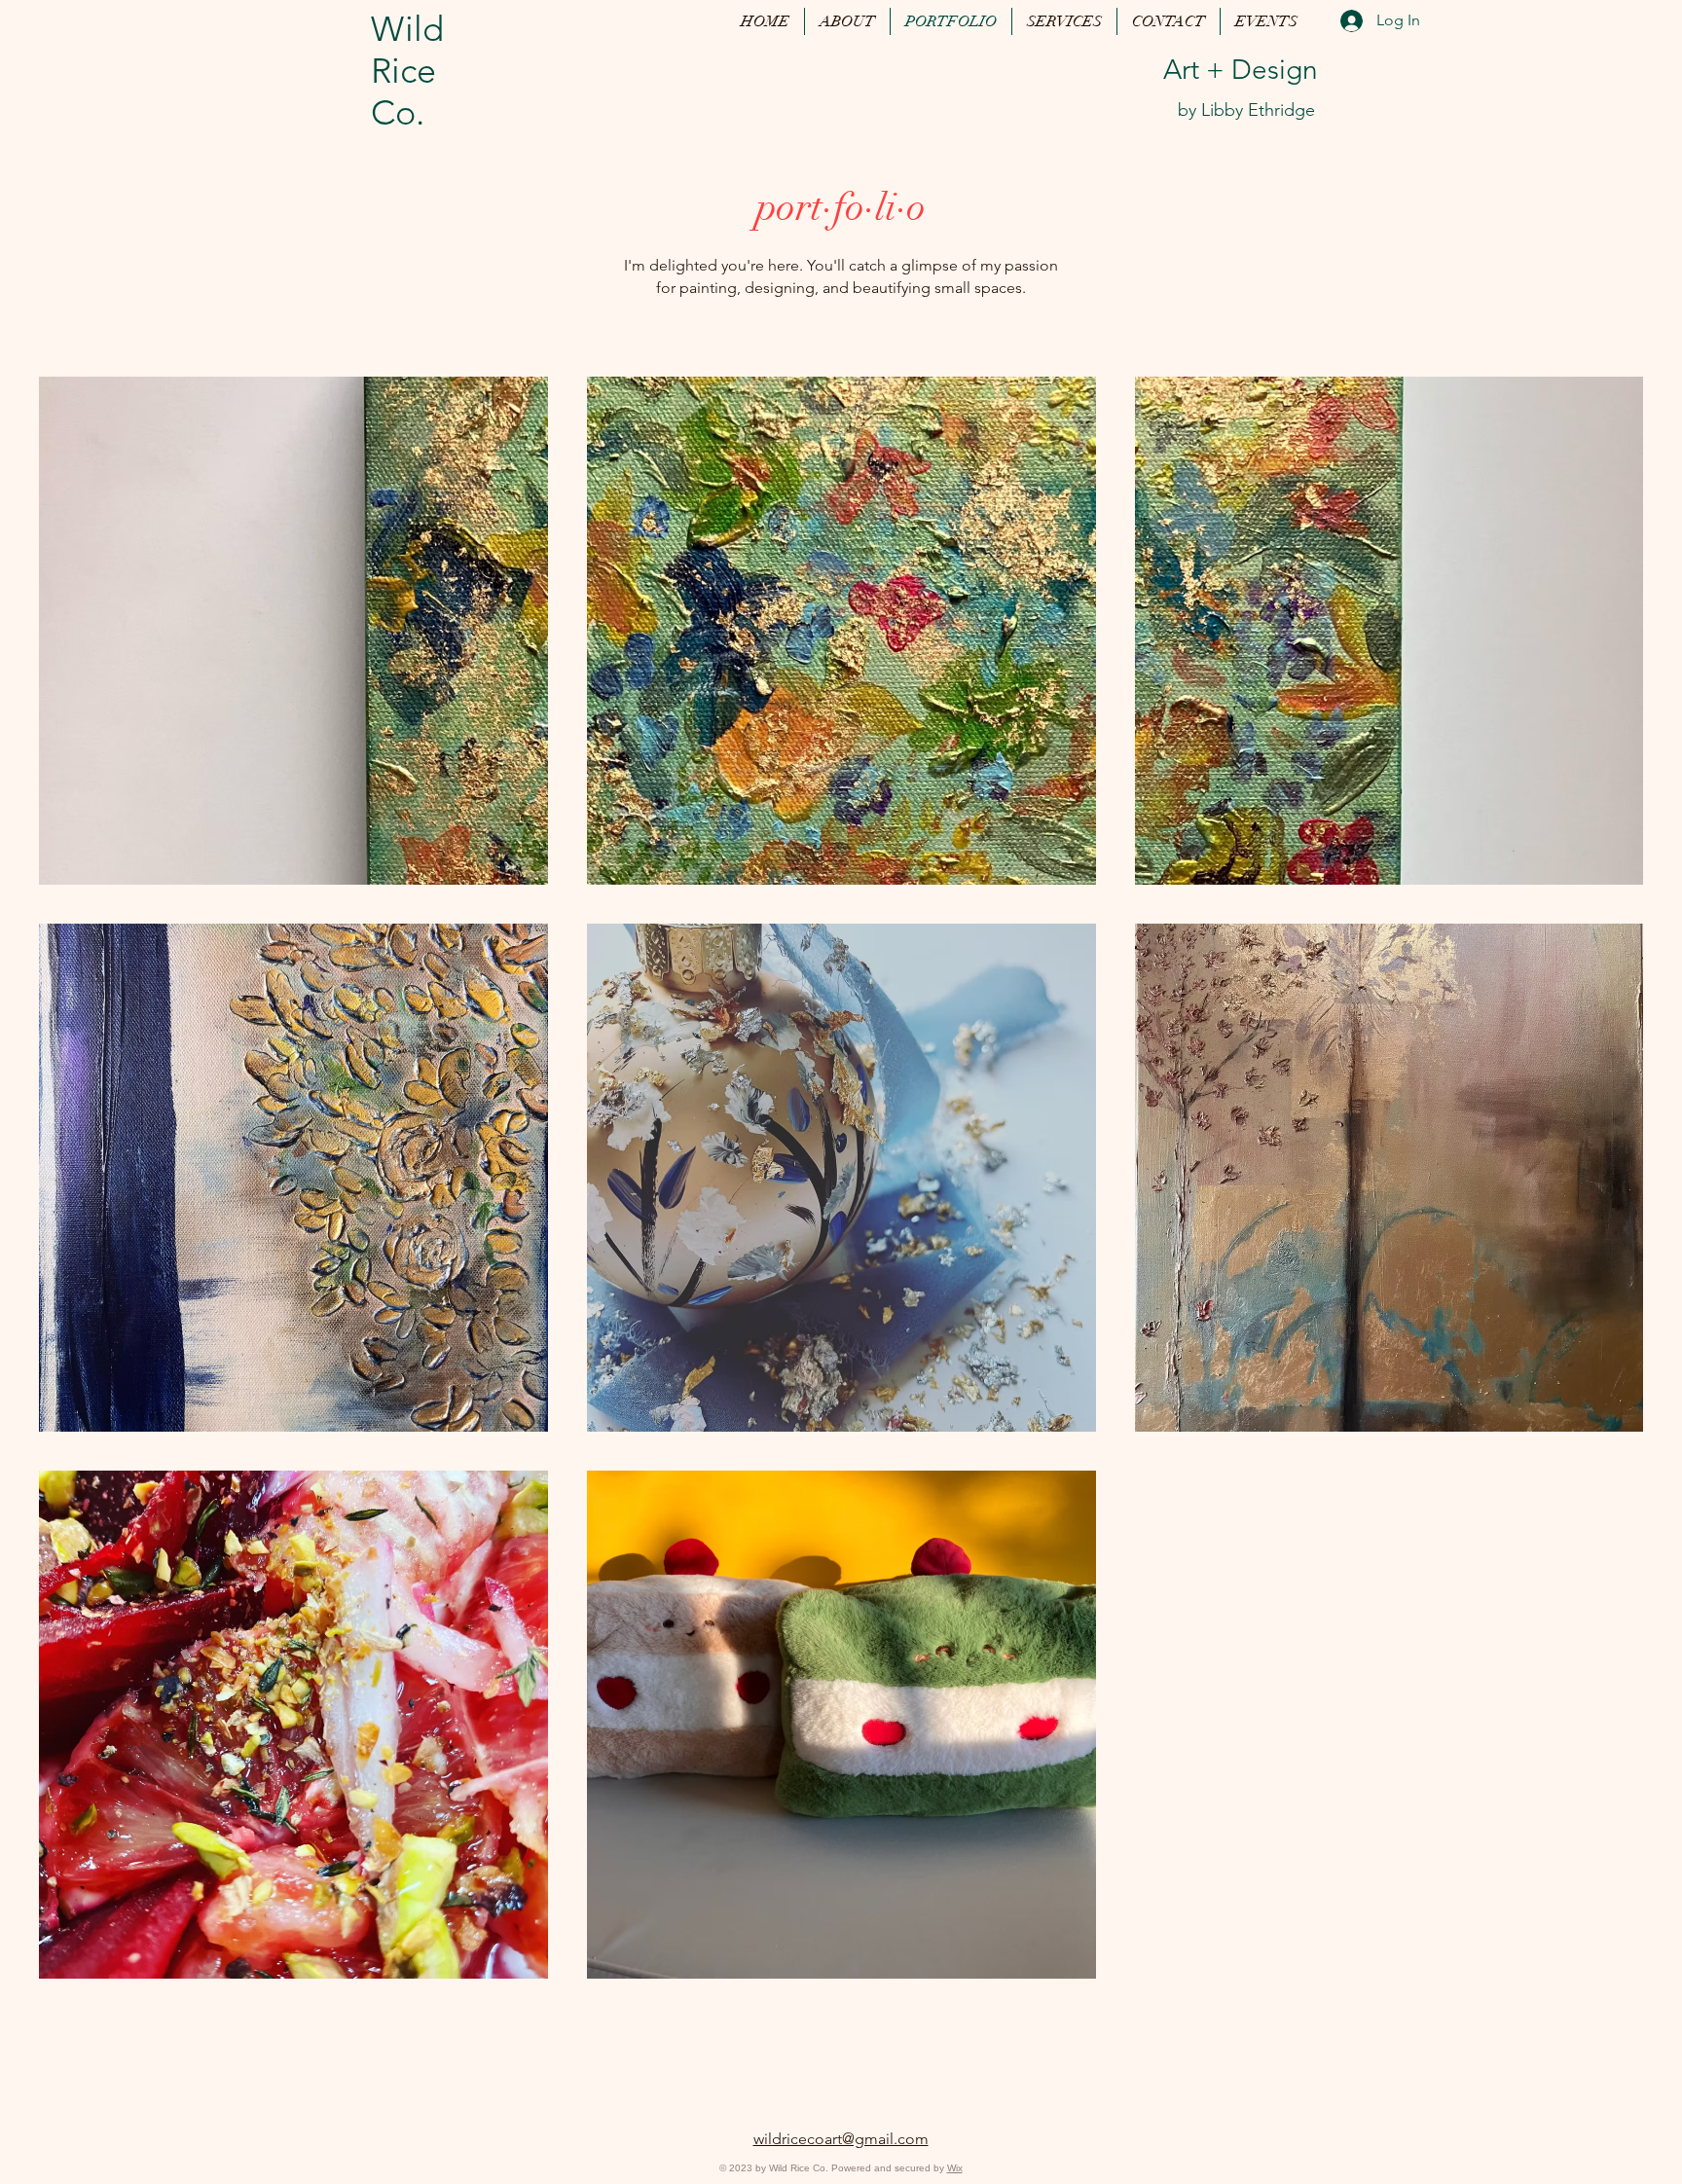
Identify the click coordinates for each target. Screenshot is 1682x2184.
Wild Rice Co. (407, 71)
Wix (955, 2168)
